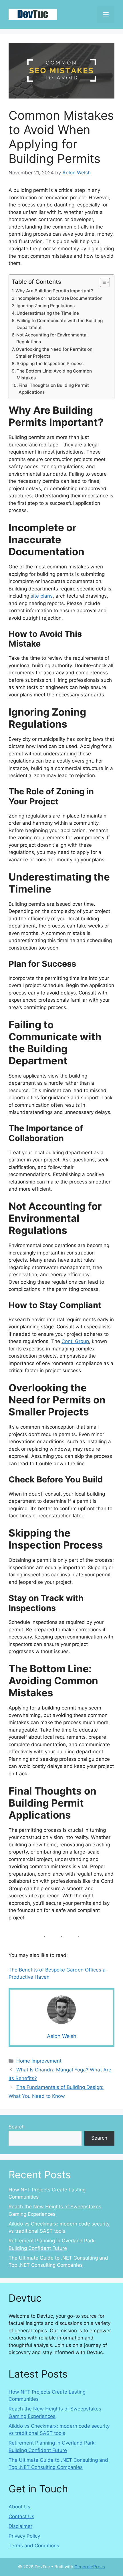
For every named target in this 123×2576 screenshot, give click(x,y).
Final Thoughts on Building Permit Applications (54, 389)
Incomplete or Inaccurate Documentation (59, 298)
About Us (19, 2507)
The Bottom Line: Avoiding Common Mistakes (54, 375)
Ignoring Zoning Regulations (46, 306)
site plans (42, 596)
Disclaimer (20, 2526)
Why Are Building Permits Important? (54, 291)
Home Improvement (39, 2061)
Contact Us (21, 2516)
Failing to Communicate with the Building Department (60, 324)
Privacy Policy (24, 2536)
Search (17, 2127)
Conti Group (75, 1341)
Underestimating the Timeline (48, 313)
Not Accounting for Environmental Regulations (52, 338)
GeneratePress (90, 2567)
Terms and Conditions (34, 2546)
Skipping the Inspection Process (50, 364)
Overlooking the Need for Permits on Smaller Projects (54, 353)
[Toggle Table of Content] (102, 282)
